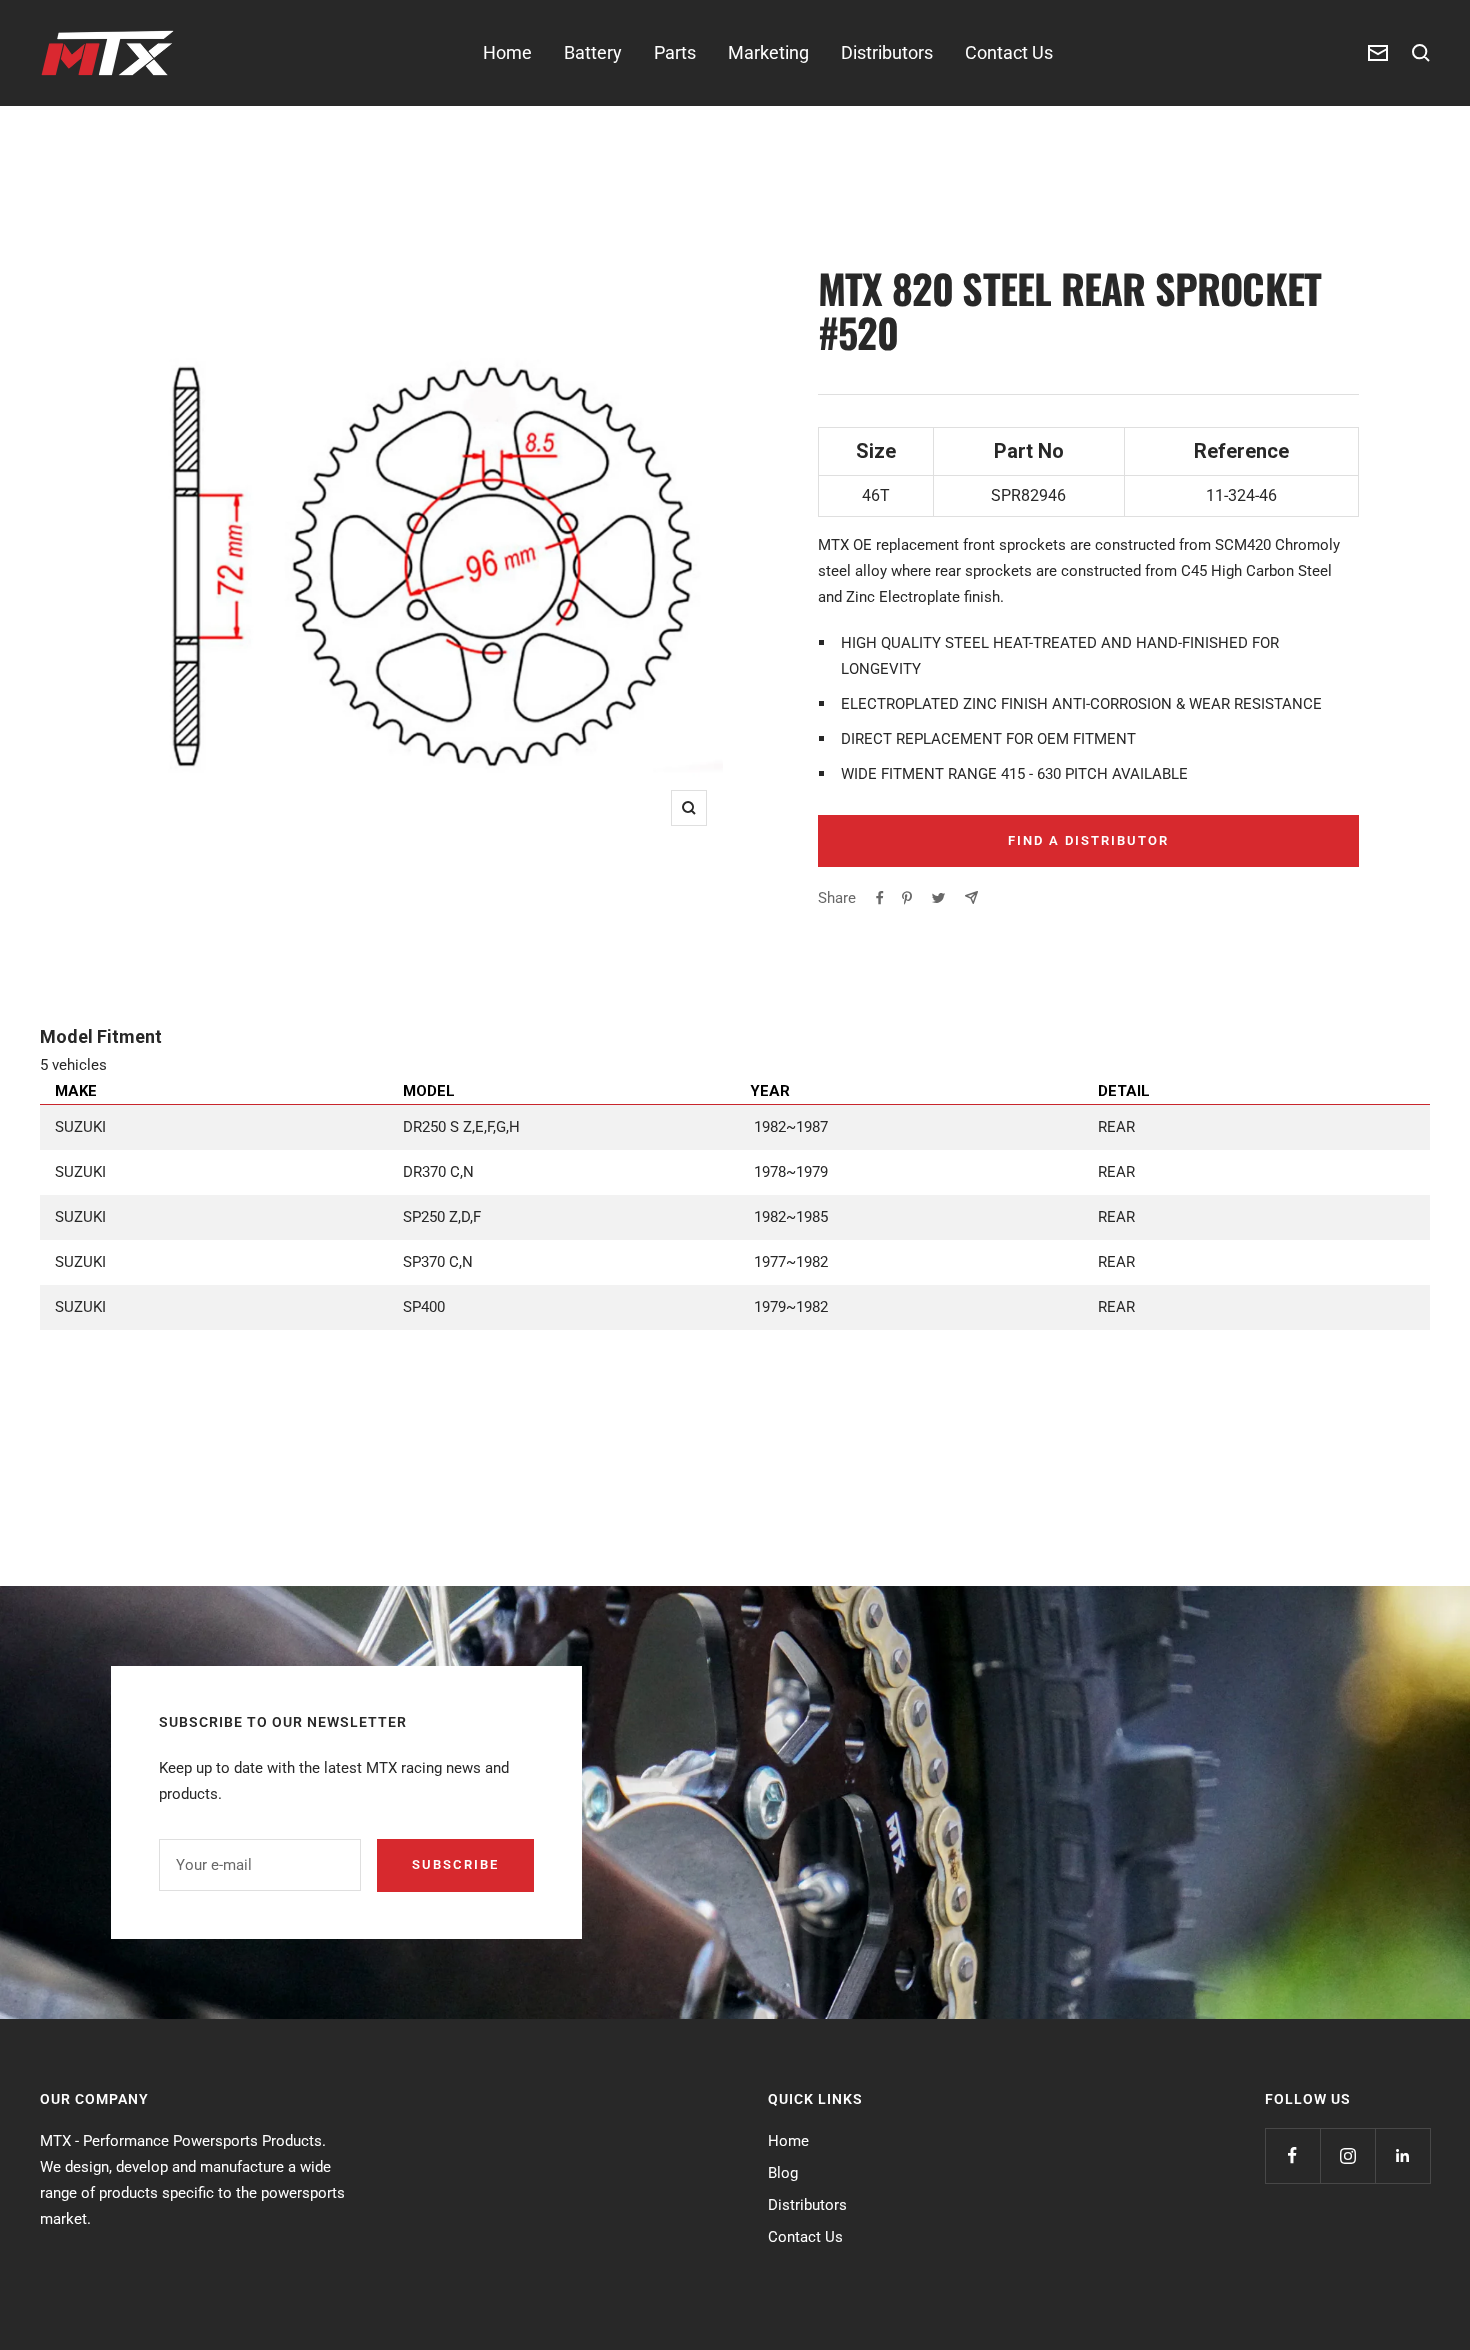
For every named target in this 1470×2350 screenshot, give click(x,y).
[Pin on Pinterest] (907, 898)
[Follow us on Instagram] (1347, 2155)
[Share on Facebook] (880, 898)
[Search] (1421, 53)
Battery (593, 52)
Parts (675, 52)
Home (507, 52)
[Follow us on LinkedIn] (1402, 2155)
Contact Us (1009, 52)
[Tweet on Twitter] (938, 898)
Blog (783, 2173)
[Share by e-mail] (971, 897)
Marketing (768, 52)
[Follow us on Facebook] (1292, 2155)
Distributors (887, 52)
